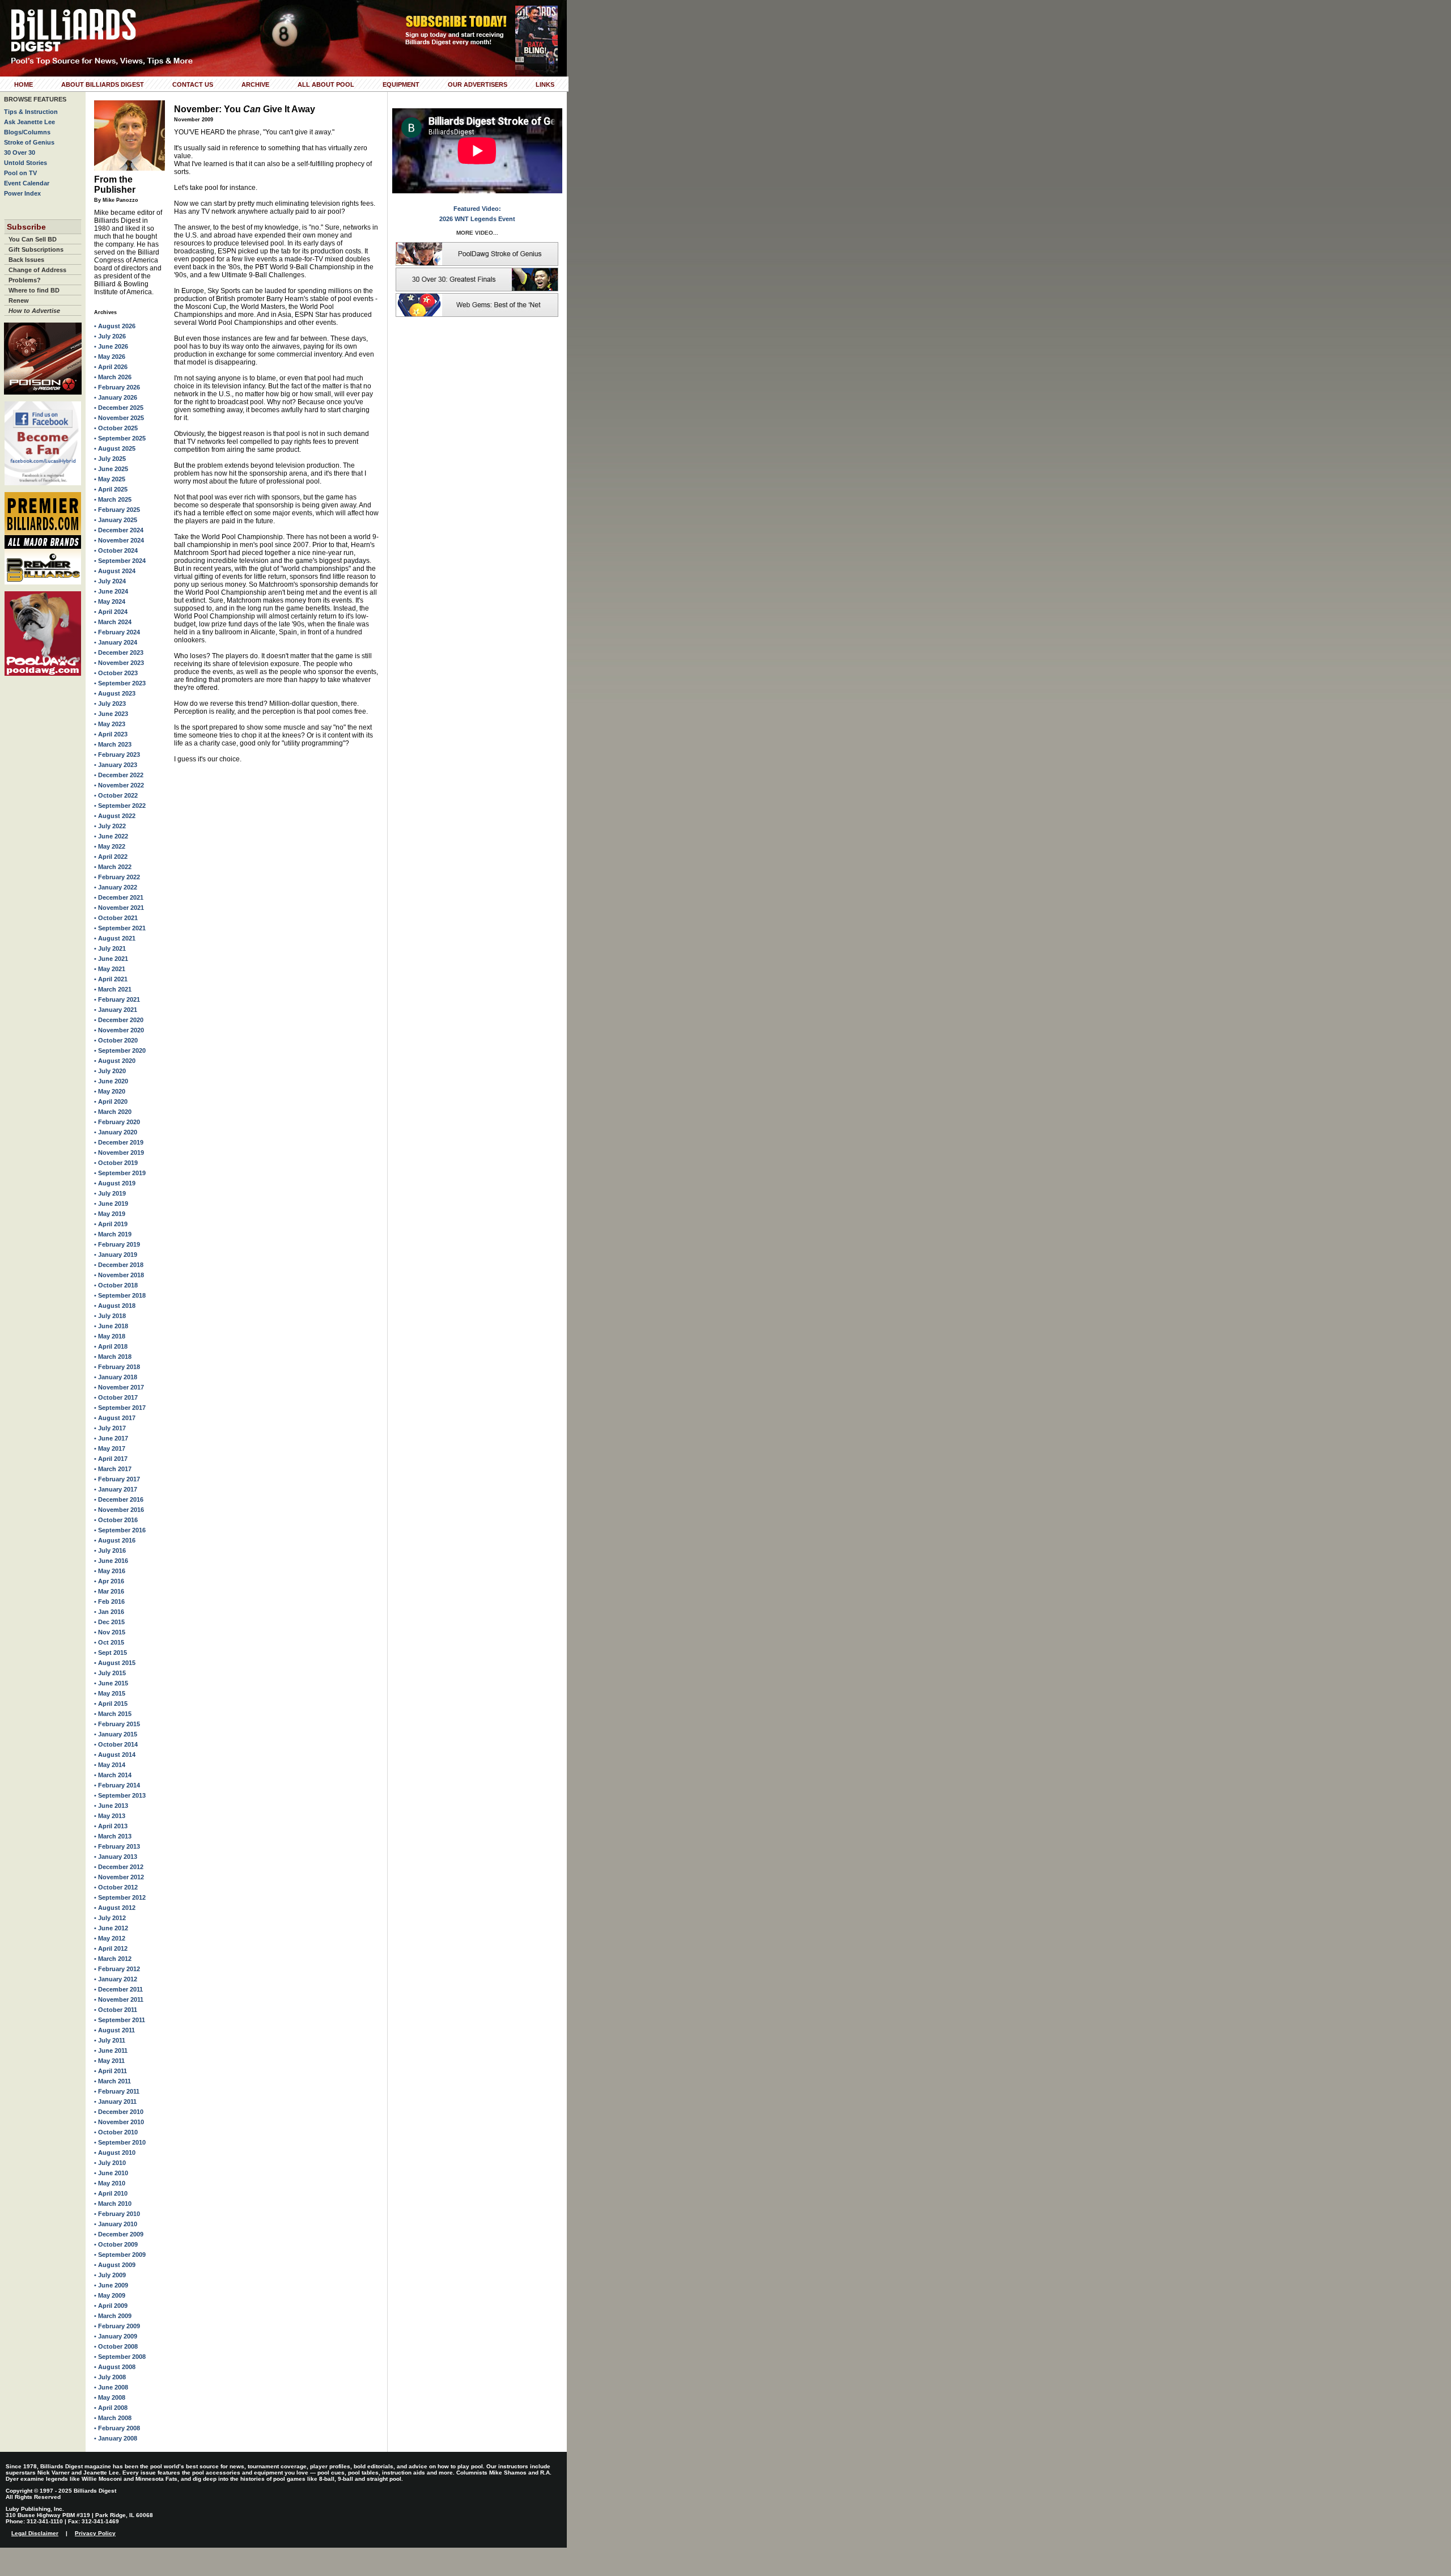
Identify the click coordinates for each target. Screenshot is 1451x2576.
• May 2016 (110, 1571)
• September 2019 (120, 1173)
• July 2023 (110, 704)
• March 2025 (113, 499)
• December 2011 (118, 1989)
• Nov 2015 (110, 1632)
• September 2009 (120, 2255)
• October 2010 (116, 2132)
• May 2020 (110, 1091)
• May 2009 (110, 2295)
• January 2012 (116, 1979)
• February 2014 (117, 1785)
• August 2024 (115, 571)
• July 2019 (110, 1193)
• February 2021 (117, 999)
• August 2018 (115, 1306)
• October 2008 (116, 2346)
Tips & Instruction (31, 112)
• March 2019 (113, 1234)
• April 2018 (111, 1346)
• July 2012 (110, 1918)
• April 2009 (111, 2306)
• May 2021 (110, 969)
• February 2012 (117, 1969)
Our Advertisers (478, 84)
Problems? (25, 280)
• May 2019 (110, 1214)
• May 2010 (110, 2183)
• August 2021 (115, 938)
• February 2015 (117, 1724)
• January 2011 (115, 2102)
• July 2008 (110, 2377)
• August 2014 (115, 1755)
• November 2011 (119, 1999)
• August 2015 (115, 1663)
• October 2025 (116, 428)
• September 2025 (120, 438)
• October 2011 (116, 2010)
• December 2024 (119, 530)
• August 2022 (115, 816)
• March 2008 (113, 2418)
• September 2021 (120, 928)
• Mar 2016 (109, 1591)
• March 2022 (113, 867)
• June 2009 (111, 2285)
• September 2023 (120, 683)
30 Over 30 (20, 152)
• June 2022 (111, 836)
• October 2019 (116, 1163)
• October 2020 (116, 1040)
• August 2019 (115, 1183)
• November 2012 (119, 1877)
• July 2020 (110, 1071)
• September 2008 (120, 2357)
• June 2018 (111, 1326)
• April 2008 (111, 2408)
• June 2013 (111, 1806)
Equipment (401, 84)
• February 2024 (117, 632)
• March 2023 (113, 744)
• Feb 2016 (109, 1601)
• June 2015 (111, 1683)
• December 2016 (119, 1499)
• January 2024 (116, 642)
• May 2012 (110, 1938)
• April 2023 (111, 734)
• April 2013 (111, 1826)
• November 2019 (119, 1153)
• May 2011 (109, 2061)
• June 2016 (111, 1561)
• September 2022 (120, 806)
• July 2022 (110, 826)
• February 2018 (117, 1367)
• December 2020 (119, 1020)
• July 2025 (110, 459)
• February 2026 (117, 387)
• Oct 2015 (109, 1642)
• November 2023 (119, 663)
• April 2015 (111, 1704)
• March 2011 (113, 2081)
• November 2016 (119, 1510)
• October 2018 (116, 1285)
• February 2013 (117, 1846)
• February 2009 (117, 2326)
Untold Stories (26, 163)
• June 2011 (111, 2050)
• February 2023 (117, 755)
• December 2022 (119, 775)
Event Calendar (27, 183)
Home (24, 84)
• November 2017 (119, 1387)
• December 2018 (119, 1265)
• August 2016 (115, 1540)
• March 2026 (113, 377)
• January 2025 (116, 520)
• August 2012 (115, 1908)
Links (545, 84)
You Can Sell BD (33, 239)
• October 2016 (116, 1520)
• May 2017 (110, 1448)
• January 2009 (116, 2336)
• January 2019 (116, 1255)
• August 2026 (115, 326)
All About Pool (326, 84)
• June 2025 (111, 469)
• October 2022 (116, 795)
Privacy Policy (95, 2533)
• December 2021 (119, 897)
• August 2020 (115, 1061)
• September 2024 (120, 561)
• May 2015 (110, 1693)
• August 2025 (115, 448)
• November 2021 (119, 908)
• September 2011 (120, 2020)
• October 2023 (116, 673)
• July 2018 (110, 1316)
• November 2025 (119, 418)
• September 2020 (120, 1050)
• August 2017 (115, 1418)
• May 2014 (110, 1765)
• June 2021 (111, 959)
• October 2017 (116, 1397)
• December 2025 (119, 408)
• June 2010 (111, 2173)
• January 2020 (116, 1132)
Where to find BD (34, 290)
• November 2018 (119, 1275)
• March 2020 (113, 1112)
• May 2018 (110, 1336)
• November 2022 (119, 785)
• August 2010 (115, 2153)
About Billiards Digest (103, 84)
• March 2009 (113, 2316)
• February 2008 (117, 2428)
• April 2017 (111, 1459)
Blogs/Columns (27, 132)
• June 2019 (111, 1204)
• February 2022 (117, 877)
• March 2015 (113, 1714)
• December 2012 (119, 1867)
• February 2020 (117, 1122)
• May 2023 (110, 724)
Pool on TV (20, 173)
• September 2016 (120, 1530)
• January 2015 (116, 1734)
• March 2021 (113, 989)
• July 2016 (110, 1550)
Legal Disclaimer (35, 2533)
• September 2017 (120, 1408)
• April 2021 (111, 979)
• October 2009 (116, 2244)
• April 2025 (111, 489)
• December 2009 (119, 2234)
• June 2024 (111, 591)
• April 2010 (111, 2193)
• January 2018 (116, 1377)
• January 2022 (116, 887)
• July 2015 (110, 1673)
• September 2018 (120, 1295)
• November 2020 (119, 1030)
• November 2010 (119, 2122)
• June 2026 (111, 346)
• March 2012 (113, 1959)
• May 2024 (110, 601)
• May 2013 (110, 1816)
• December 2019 (119, 1142)
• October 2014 (116, 1744)
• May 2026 (110, 357)
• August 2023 (115, 693)
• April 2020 (111, 1101)
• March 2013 (113, 1836)
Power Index (22, 193)
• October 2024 (116, 550)
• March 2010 (113, 2204)
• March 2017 (113, 1469)
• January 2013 (116, 1857)
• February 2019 (117, 1244)
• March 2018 (113, 1357)
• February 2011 (117, 2091)
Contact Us (193, 84)
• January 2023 (116, 765)
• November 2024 (119, 540)
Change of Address (37, 270)
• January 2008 (116, 2438)
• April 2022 (111, 857)
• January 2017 (116, 1489)
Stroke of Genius (29, 142)
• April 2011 (111, 2071)
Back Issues (26, 260)
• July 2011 (110, 2040)
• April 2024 (111, 612)
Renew (19, 300)
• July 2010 (110, 2163)
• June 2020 (111, 1081)
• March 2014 (113, 1775)
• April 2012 (111, 1948)
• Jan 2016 (109, 1612)
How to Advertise (34, 311)
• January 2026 (116, 397)
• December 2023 (119, 653)
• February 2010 (117, 2214)
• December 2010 (119, 2112)
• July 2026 (110, 336)
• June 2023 (111, 714)
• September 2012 (120, 1897)
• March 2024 (113, 622)
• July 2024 (110, 581)
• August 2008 (115, 2367)
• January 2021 (116, 1010)
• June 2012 (111, 1928)
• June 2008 (111, 2387)
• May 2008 (110, 2397)
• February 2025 (117, 510)
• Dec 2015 (109, 1622)
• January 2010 (116, 2224)
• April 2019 (111, 1224)
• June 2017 (111, 1438)
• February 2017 (117, 1479)
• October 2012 (116, 1887)
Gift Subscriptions (36, 249)
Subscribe (26, 227)
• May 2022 (110, 846)
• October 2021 (116, 918)
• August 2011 (114, 2030)
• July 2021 (110, 948)
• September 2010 (120, 2142)
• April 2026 (111, 367)
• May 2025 (110, 479)
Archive (255, 84)
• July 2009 (110, 2275)
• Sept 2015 (111, 1653)
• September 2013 (120, 1795)
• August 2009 (115, 2265)
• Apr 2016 (109, 1581)
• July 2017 (110, 1428)
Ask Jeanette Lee (29, 122)
